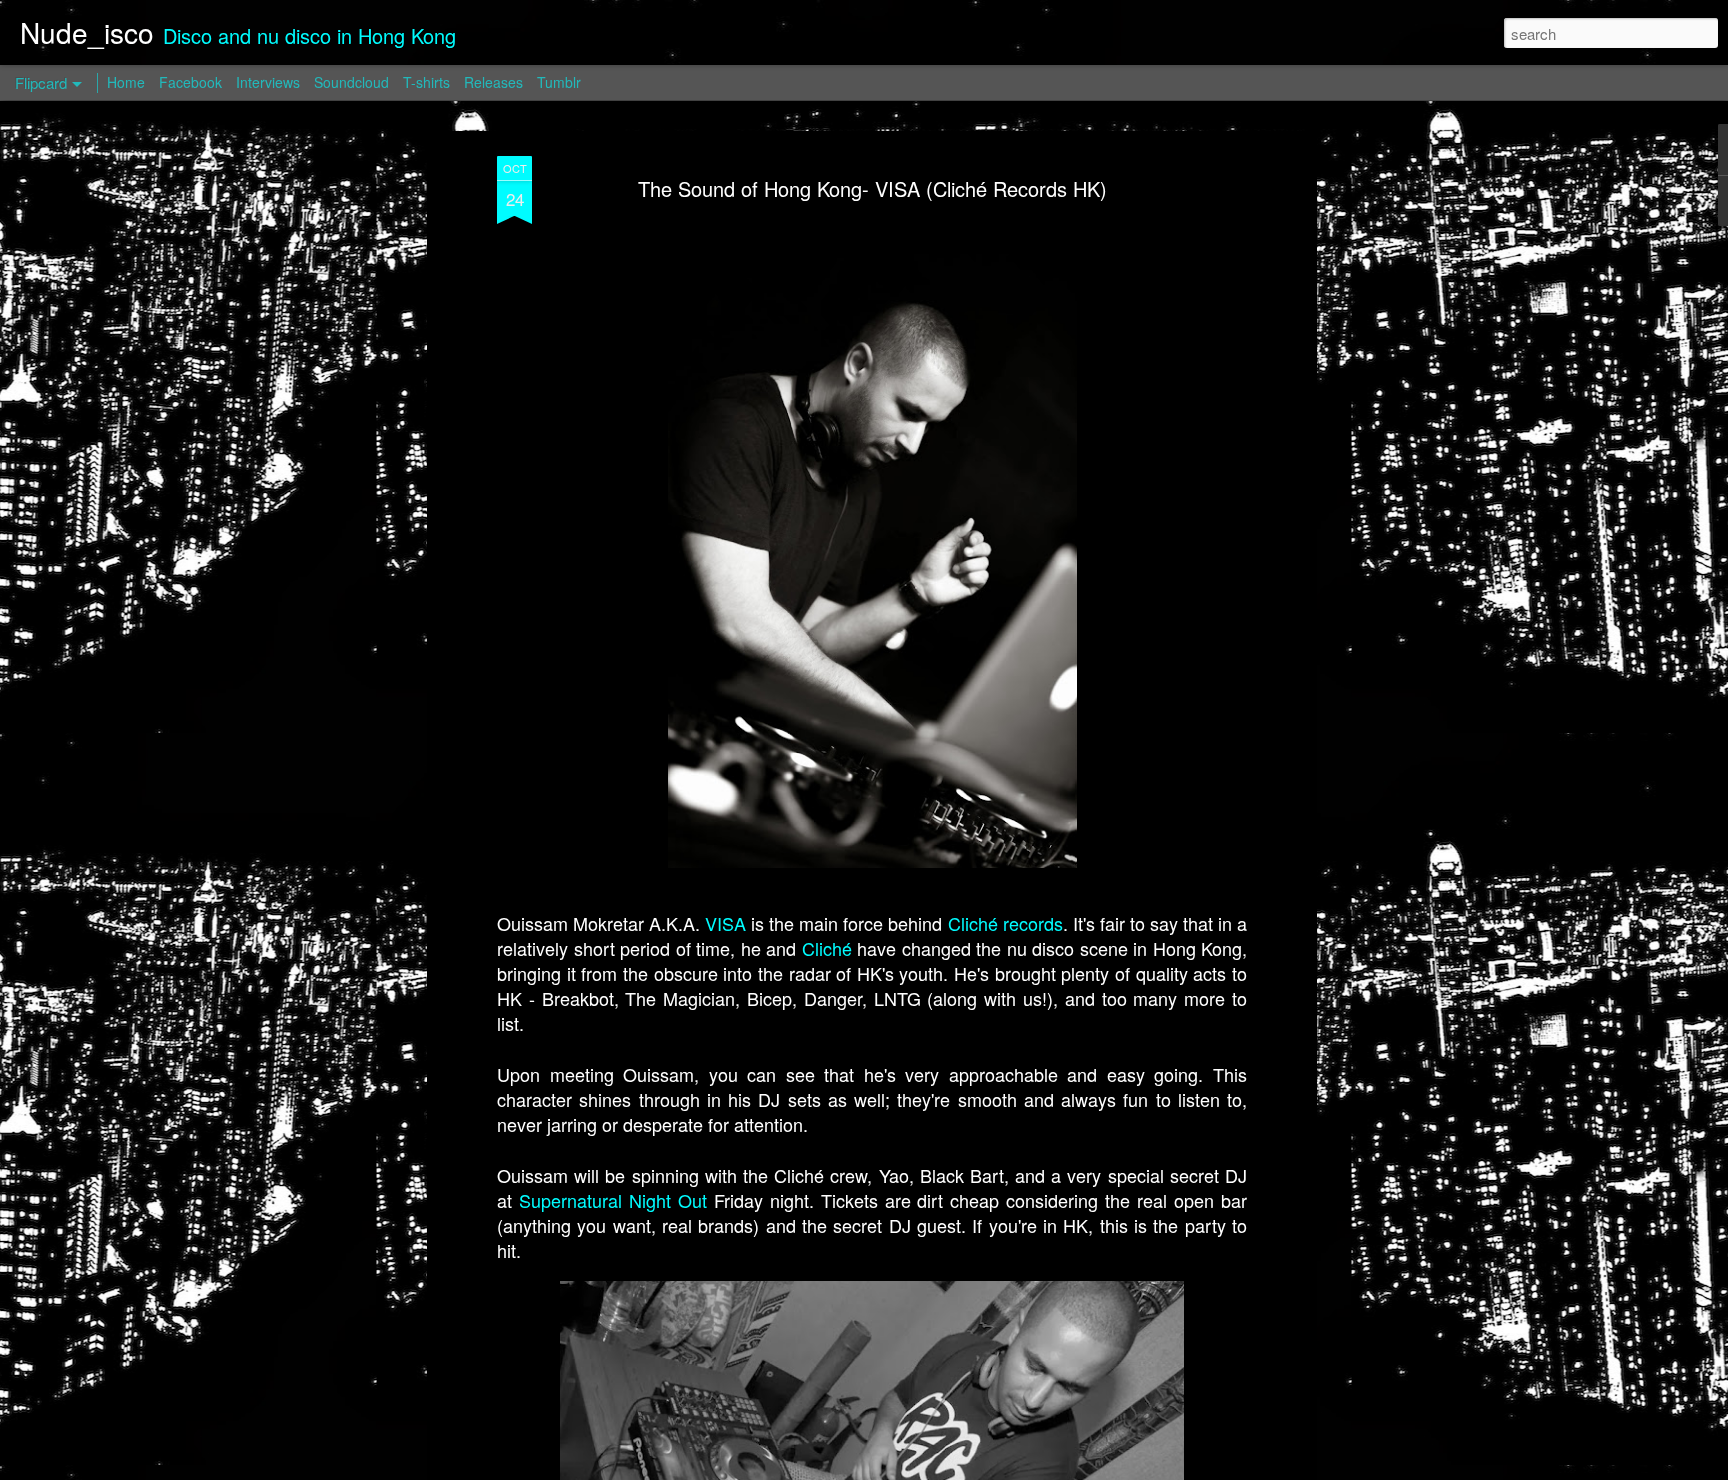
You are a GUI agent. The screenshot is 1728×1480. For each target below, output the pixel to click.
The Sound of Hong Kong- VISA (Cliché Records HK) (872, 188)
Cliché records (1005, 923)
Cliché (827, 948)
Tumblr (559, 82)
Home (126, 82)
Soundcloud (351, 82)
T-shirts (426, 82)
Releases (493, 82)
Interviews (268, 82)
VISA (725, 923)
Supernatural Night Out (613, 1200)
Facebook (190, 82)
